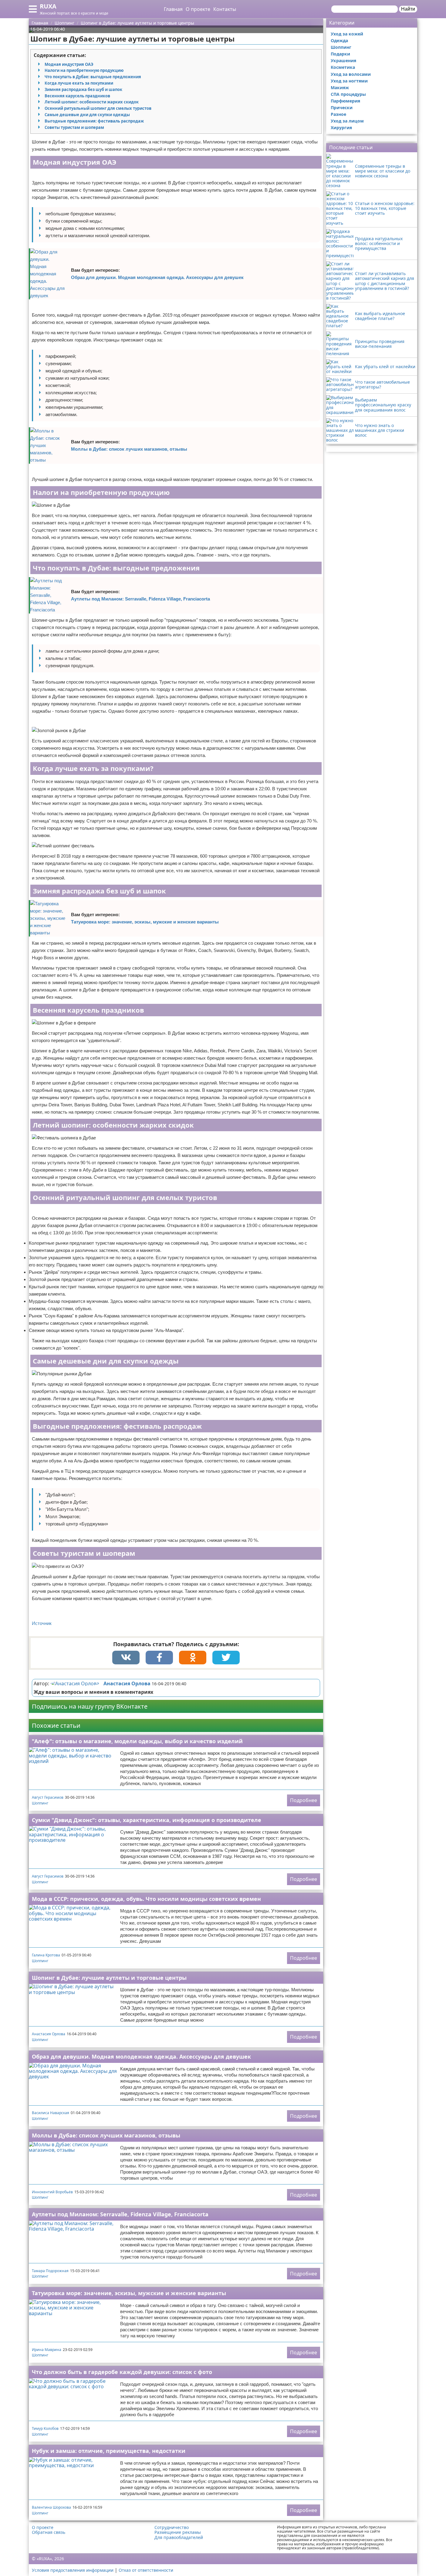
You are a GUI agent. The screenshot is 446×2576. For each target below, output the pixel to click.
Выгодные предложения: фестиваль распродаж (94, 121)
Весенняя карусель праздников (77, 96)
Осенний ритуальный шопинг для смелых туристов (98, 108)
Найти (408, 9)
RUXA (48, 6)
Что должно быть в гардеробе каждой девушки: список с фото (122, 2372)
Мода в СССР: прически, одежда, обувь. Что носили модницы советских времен (146, 1899)
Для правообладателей (179, 2537)
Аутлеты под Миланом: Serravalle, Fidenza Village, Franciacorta (140, 599)
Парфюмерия (345, 101)
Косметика (343, 67)
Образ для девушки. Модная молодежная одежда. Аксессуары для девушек (157, 277)
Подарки (340, 54)
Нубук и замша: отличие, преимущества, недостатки (109, 2451)
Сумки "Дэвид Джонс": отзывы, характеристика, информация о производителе (147, 1820)
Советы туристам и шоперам (74, 127)
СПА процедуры (348, 94)
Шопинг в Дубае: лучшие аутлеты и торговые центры (109, 1978)
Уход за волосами (351, 74)
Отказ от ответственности (146, 2570)
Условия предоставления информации (73, 2570)
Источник (42, 1623)
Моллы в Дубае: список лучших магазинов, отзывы (129, 449)
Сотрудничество (172, 2527)
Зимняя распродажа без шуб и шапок (83, 89)
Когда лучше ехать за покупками (79, 83)
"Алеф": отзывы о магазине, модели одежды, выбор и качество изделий (137, 1741)
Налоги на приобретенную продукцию (84, 70)
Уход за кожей (347, 34)
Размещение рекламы (178, 2532)
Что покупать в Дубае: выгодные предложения (93, 77)
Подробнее (304, 1800)
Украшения (343, 61)
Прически (342, 108)
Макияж (340, 87)
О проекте (198, 9)
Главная (173, 9)
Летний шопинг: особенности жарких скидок (92, 102)
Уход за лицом (347, 121)
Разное (338, 114)
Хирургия (341, 128)
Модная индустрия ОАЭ (69, 64)
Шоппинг (40, 1803)
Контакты (225, 9)
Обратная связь (49, 2532)
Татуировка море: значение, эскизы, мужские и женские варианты (145, 922)
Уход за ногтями (349, 81)
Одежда (339, 40)
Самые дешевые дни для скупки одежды (87, 115)
